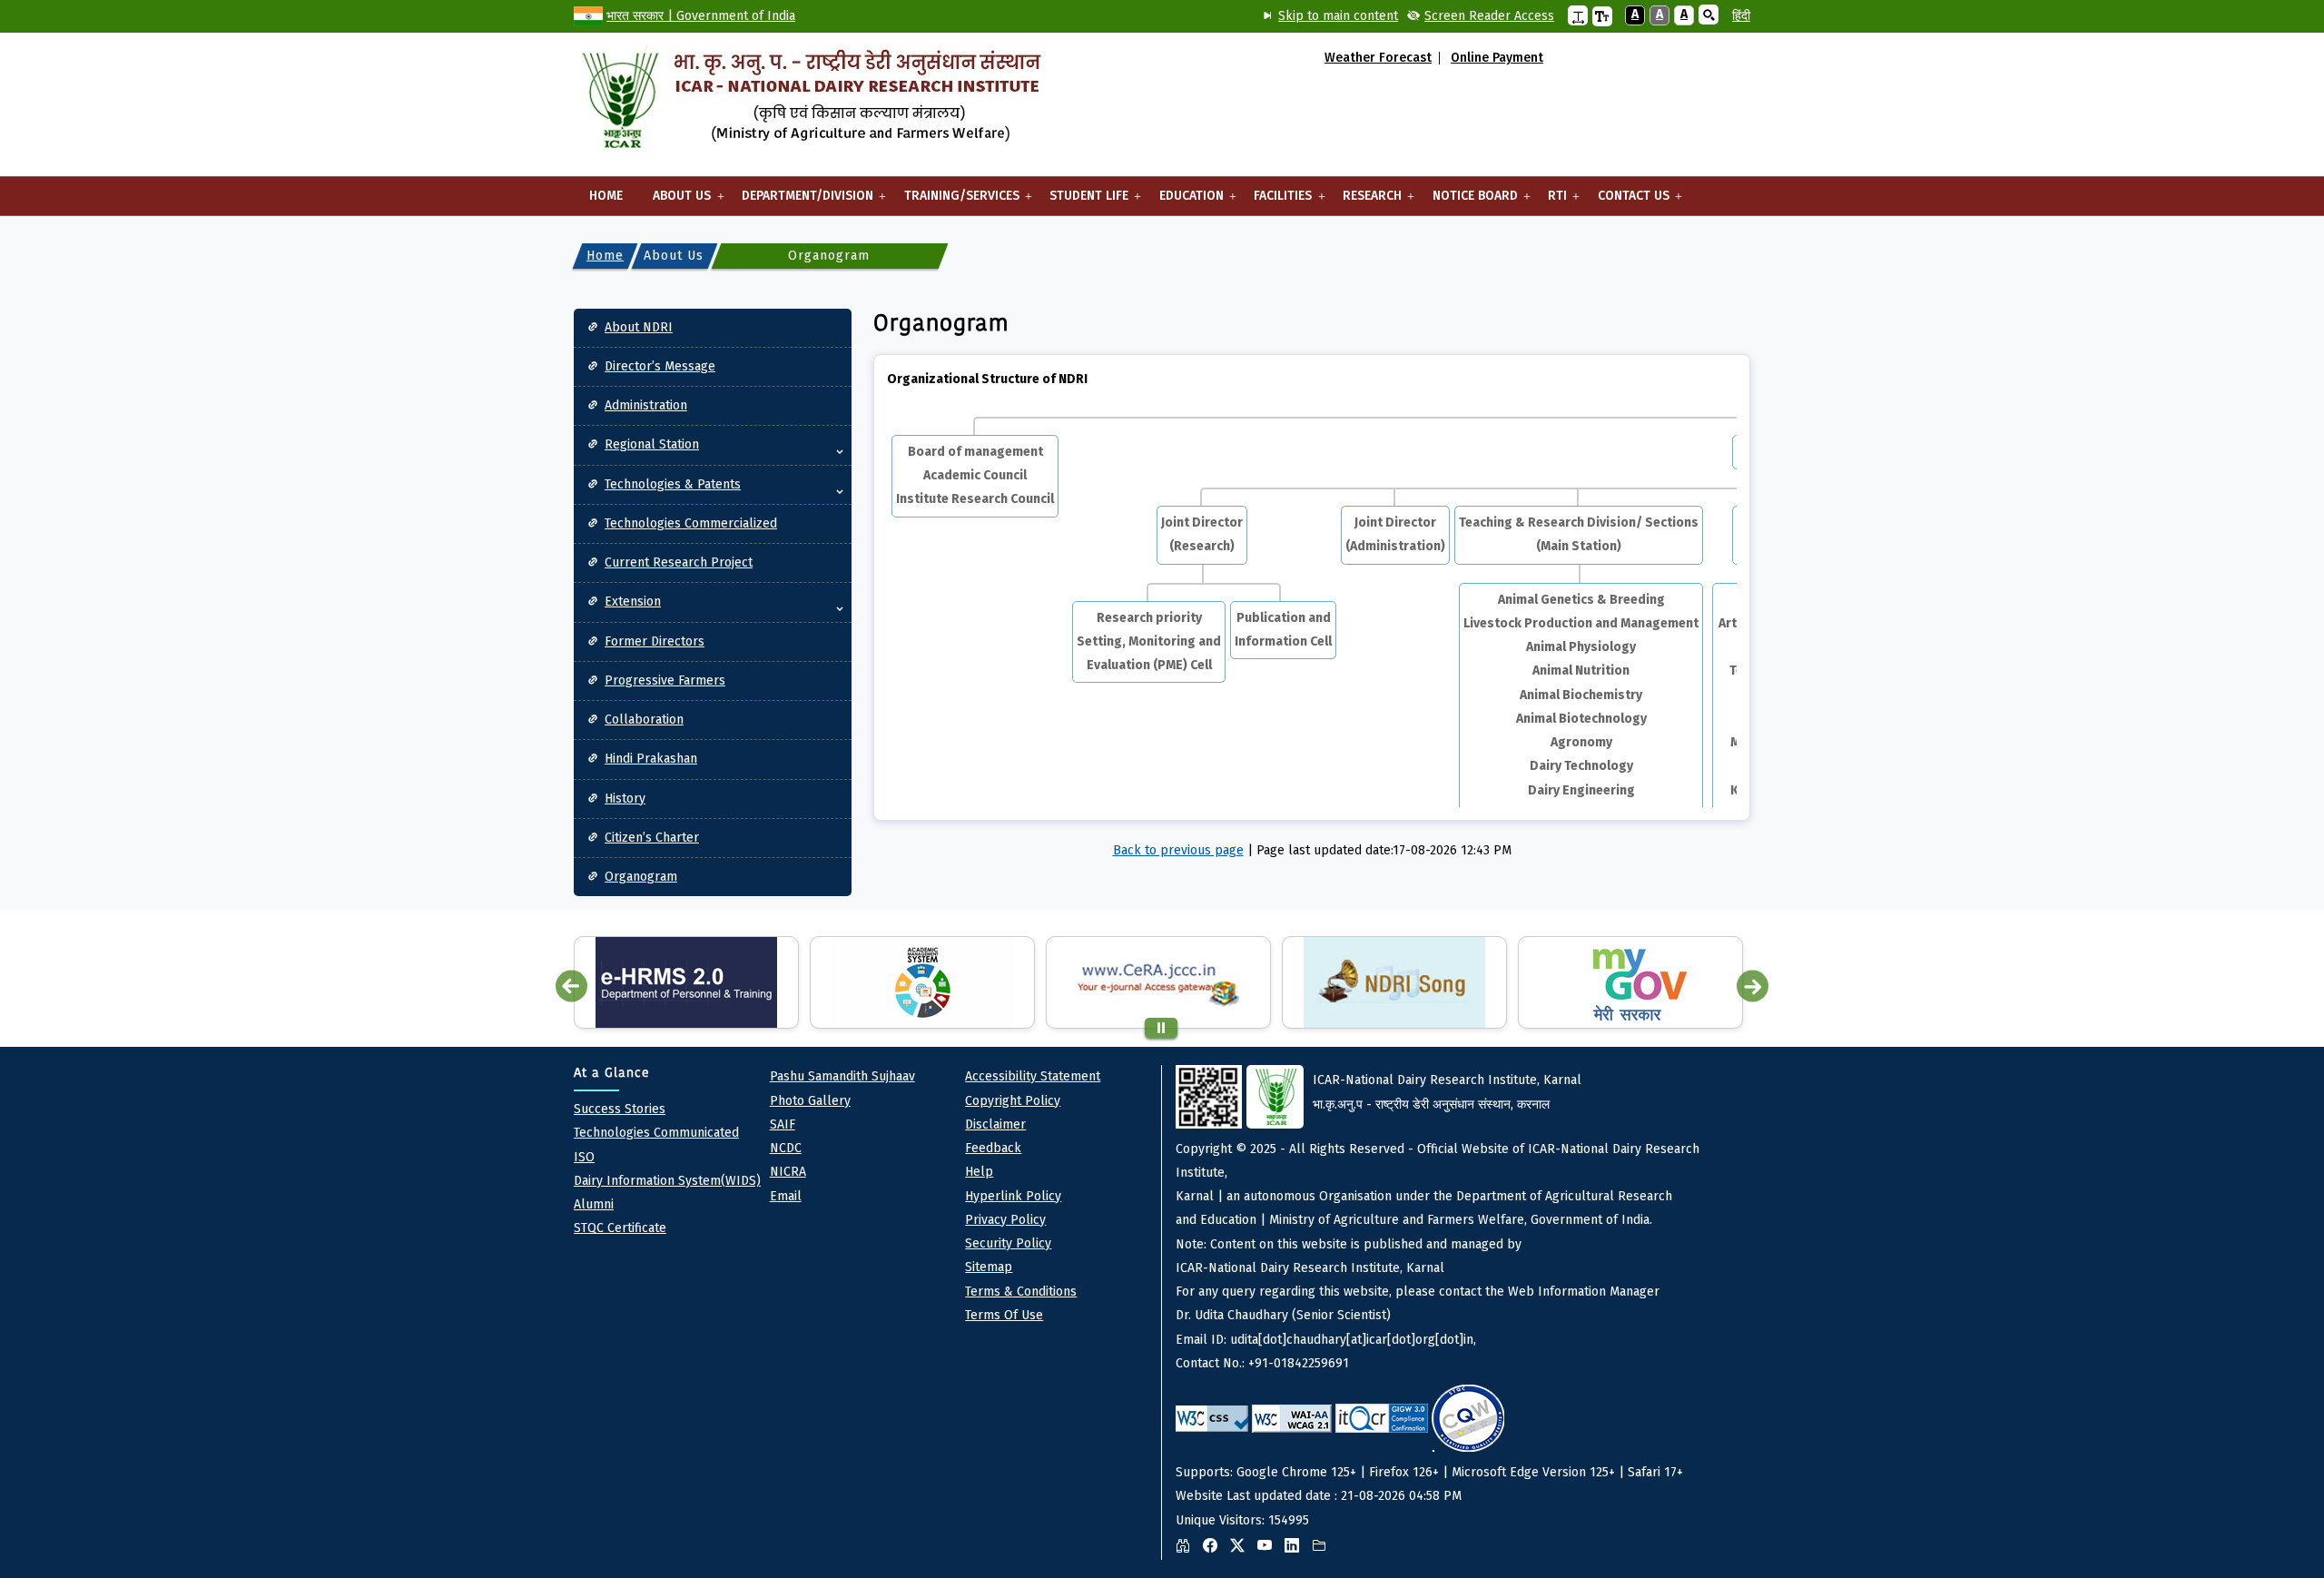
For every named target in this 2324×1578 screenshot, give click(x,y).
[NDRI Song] (1394, 982)
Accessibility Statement (1033, 1076)
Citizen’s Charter (652, 838)
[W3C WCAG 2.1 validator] (1292, 1419)
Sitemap (989, 1267)
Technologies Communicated (656, 1133)
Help (979, 1172)
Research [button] (1364, 202)
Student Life (1081, 202)
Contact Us (1626, 202)
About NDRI (639, 327)
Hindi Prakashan (651, 759)
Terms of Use (1004, 1315)
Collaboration (644, 720)
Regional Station (652, 444)
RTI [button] (1550, 202)
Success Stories (620, 1109)
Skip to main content (1338, 16)
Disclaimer (995, 1124)
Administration (646, 405)
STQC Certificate (620, 1228)
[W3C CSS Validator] (1212, 1419)
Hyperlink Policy (1013, 1196)
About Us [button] (675, 202)
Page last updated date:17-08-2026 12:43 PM (1384, 850)
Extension (633, 602)
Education (1184, 202)
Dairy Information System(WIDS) (667, 1181)
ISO (584, 1157)
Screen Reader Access (1489, 16)
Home (606, 196)
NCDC (786, 1148)
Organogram (641, 877)
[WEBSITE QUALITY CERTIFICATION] (1468, 1418)
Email (786, 1196)
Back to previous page (1178, 850)
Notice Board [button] (1467, 202)
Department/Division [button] (800, 202)
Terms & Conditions (1021, 1292)
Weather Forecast (1378, 58)
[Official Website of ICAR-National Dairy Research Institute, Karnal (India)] (811, 100)
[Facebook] (1215, 1546)
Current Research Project (679, 562)
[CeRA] (1158, 982)
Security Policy (1008, 1243)
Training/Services (954, 202)
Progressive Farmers (665, 681)
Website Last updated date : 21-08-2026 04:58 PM (1438, 1300)
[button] (1578, 15)
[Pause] (1161, 1028)
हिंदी (1741, 16)
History (625, 799)
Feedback (993, 1148)
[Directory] (1324, 1546)
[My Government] (1630, 982)
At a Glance (612, 1073)
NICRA (788, 1172)
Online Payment (1497, 58)
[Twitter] (1242, 1546)
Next (1753, 986)
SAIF (783, 1124)
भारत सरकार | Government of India (701, 16)
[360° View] (1187, 1546)
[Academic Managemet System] (922, 982)
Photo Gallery (810, 1101)
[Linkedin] (1296, 1546)
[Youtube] (1269, 1546)
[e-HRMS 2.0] (686, 982)
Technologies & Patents (673, 484)
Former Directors (655, 641)
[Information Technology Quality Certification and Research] (1382, 1418)
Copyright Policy (1013, 1101)
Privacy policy (1005, 1220)
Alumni (594, 1204)
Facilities (1276, 202)
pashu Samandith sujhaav (842, 1076)
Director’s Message (660, 366)
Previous (571, 986)
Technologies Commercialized (691, 523)
